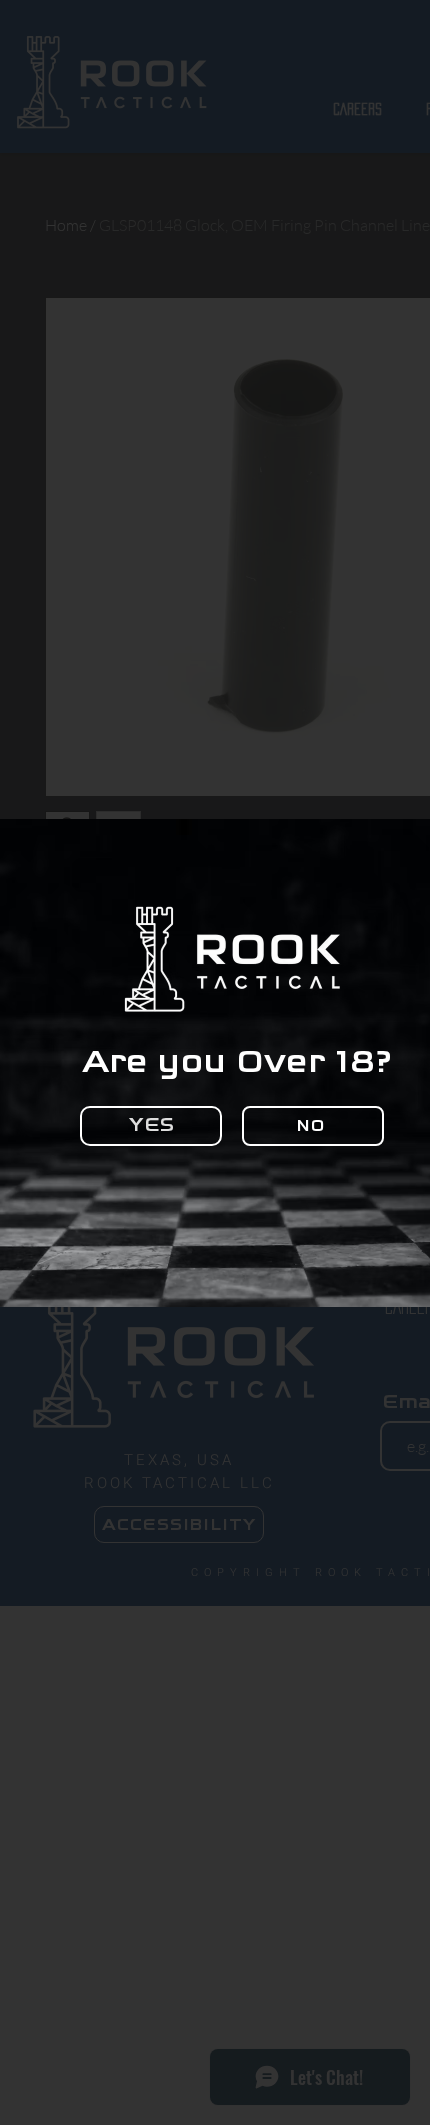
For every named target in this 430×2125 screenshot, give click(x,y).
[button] (151, 1126)
